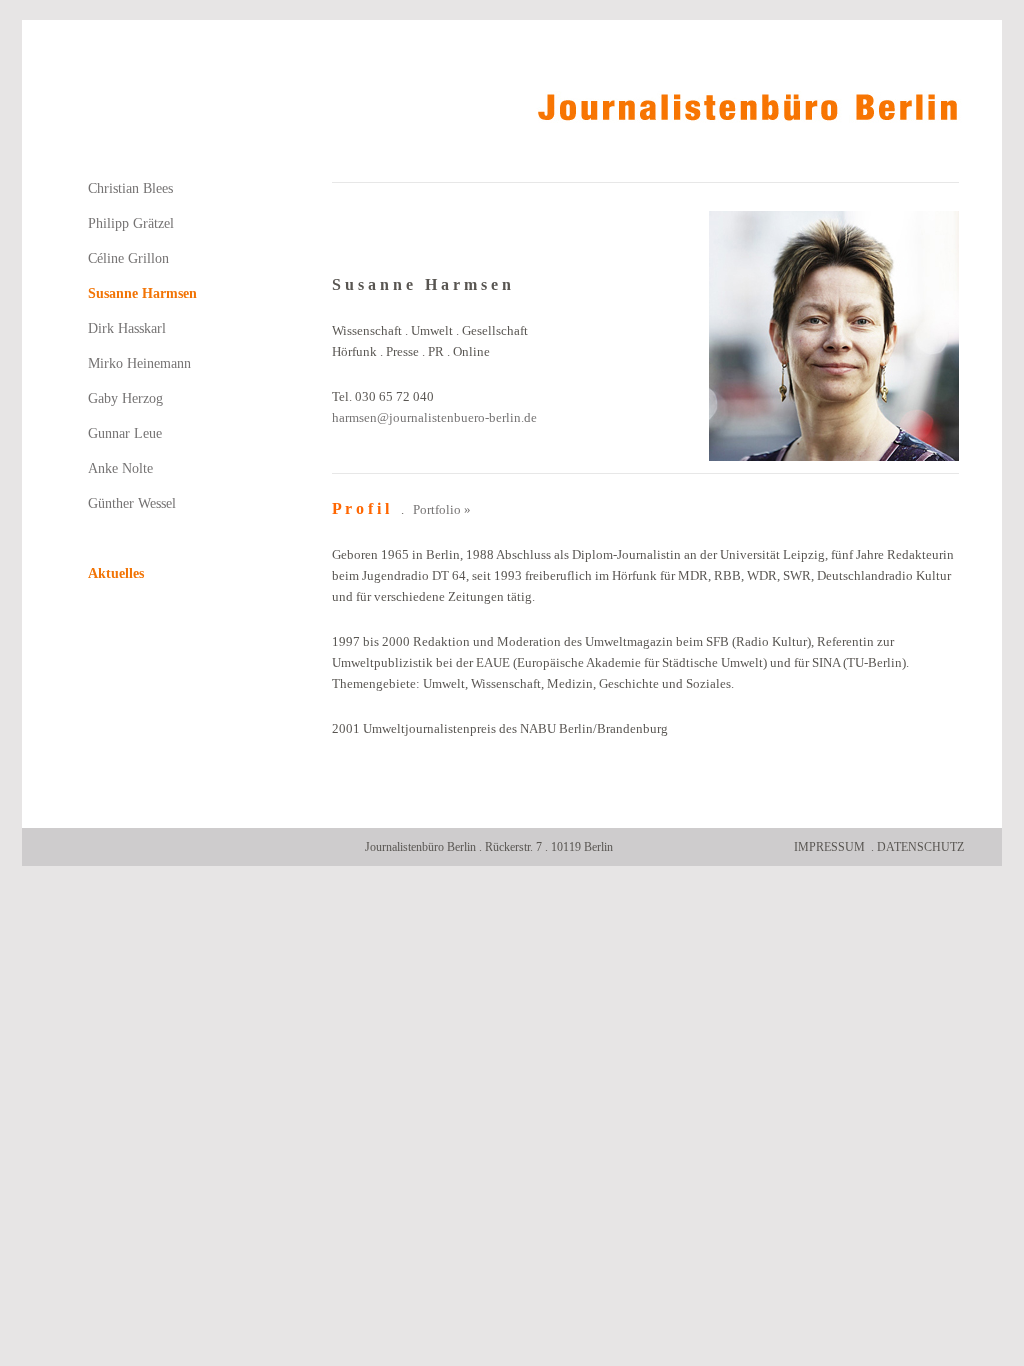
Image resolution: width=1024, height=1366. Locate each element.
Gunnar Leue (125, 433)
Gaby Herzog (125, 398)
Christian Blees (130, 188)
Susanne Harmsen (142, 293)
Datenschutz (920, 847)
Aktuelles (116, 573)
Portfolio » (442, 509)
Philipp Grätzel (131, 223)
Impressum (829, 847)
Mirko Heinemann (139, 363)
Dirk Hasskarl (127, 328)
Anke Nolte (120, 468)
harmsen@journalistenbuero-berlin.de (434, 417)
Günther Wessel (132, 503)
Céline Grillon (128, 258)
